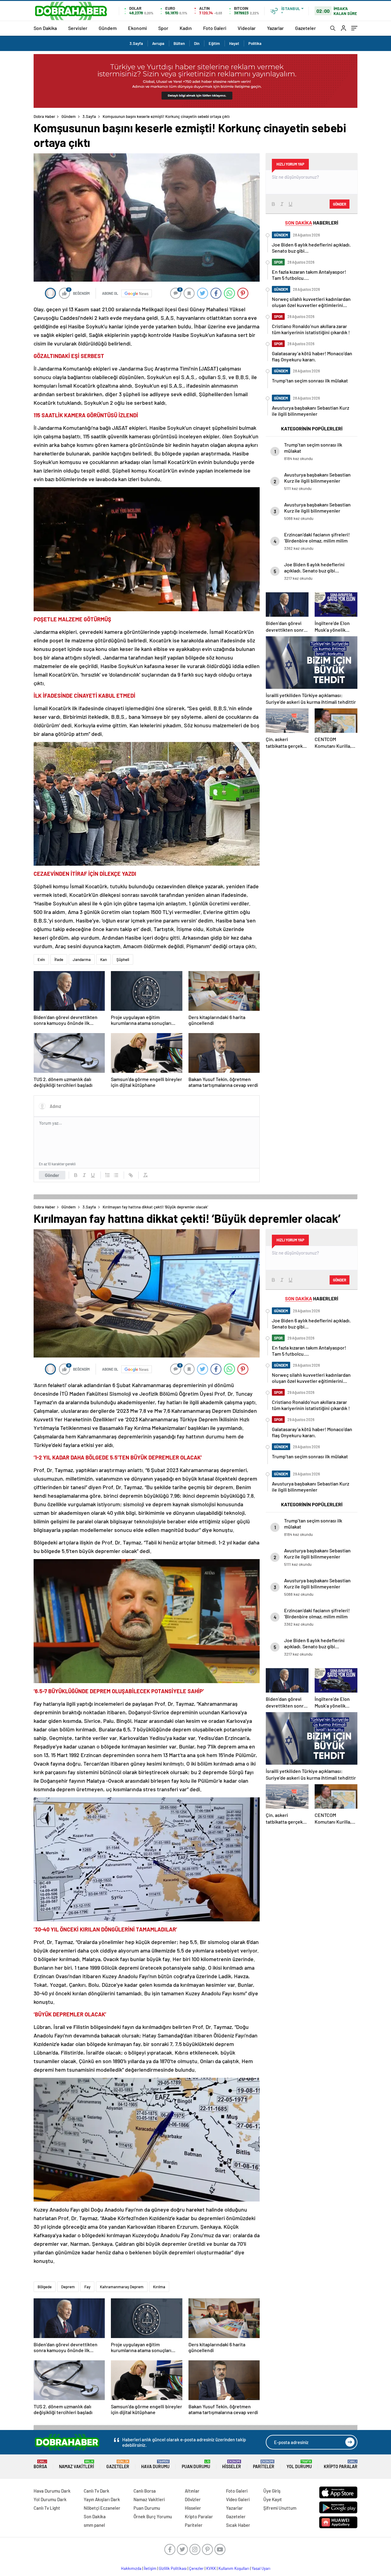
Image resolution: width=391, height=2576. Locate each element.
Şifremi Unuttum (280, 2508)
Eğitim (214, 43)
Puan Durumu (196, 2464)
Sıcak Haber (238, 2525)
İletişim (150, 2568)
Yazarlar (275, 28)
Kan (104, 959)
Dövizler (193, 2499)
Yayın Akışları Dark (102, 2499)
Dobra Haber (44, 116)
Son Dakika (45, 28)
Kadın (186, 28)
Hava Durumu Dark (52, 2491)
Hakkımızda (131, 2568)
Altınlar (192, 2491)
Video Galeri (238, 2499)
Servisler (78, 28)
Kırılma (159, 2287)
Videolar (247, 28)
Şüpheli (123, 959)
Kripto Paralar (341, 2464)
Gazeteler (305, 28)
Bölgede (45, 2287)
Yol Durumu (299, 2464)
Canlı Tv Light (47, 2508)
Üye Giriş (272, 2491)
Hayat (234, 43)
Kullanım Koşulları (234, 2568)
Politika (255, 43)
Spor (163, 28)
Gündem (108, 28)
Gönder (52, 1175)
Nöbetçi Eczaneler (102, 2508)
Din (197, 43)
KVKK (211, 2568)
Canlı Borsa (145, 2491)
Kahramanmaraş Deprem (122, 2287)
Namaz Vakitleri (77, 2464)
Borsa (40, 2464)
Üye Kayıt (273, 2499)
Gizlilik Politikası (173, 2568)
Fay (87, 2287)
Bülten (179, 43)
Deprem (68, 2287)
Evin (41, 959)
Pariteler (264, 2464)
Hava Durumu (155, 2464)
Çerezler (196, 2568)
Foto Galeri (215, 28)
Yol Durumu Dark (50, 2499)
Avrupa (158, 43)
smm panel (94, 2525)
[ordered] (108, 1175)
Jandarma (82, 959)
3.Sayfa (136, 43)
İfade (59, 959)
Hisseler (232, 2464)
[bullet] (116, 1175)
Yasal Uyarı (261, 2568)
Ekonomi (137, 28)
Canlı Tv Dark (97, 2491)
